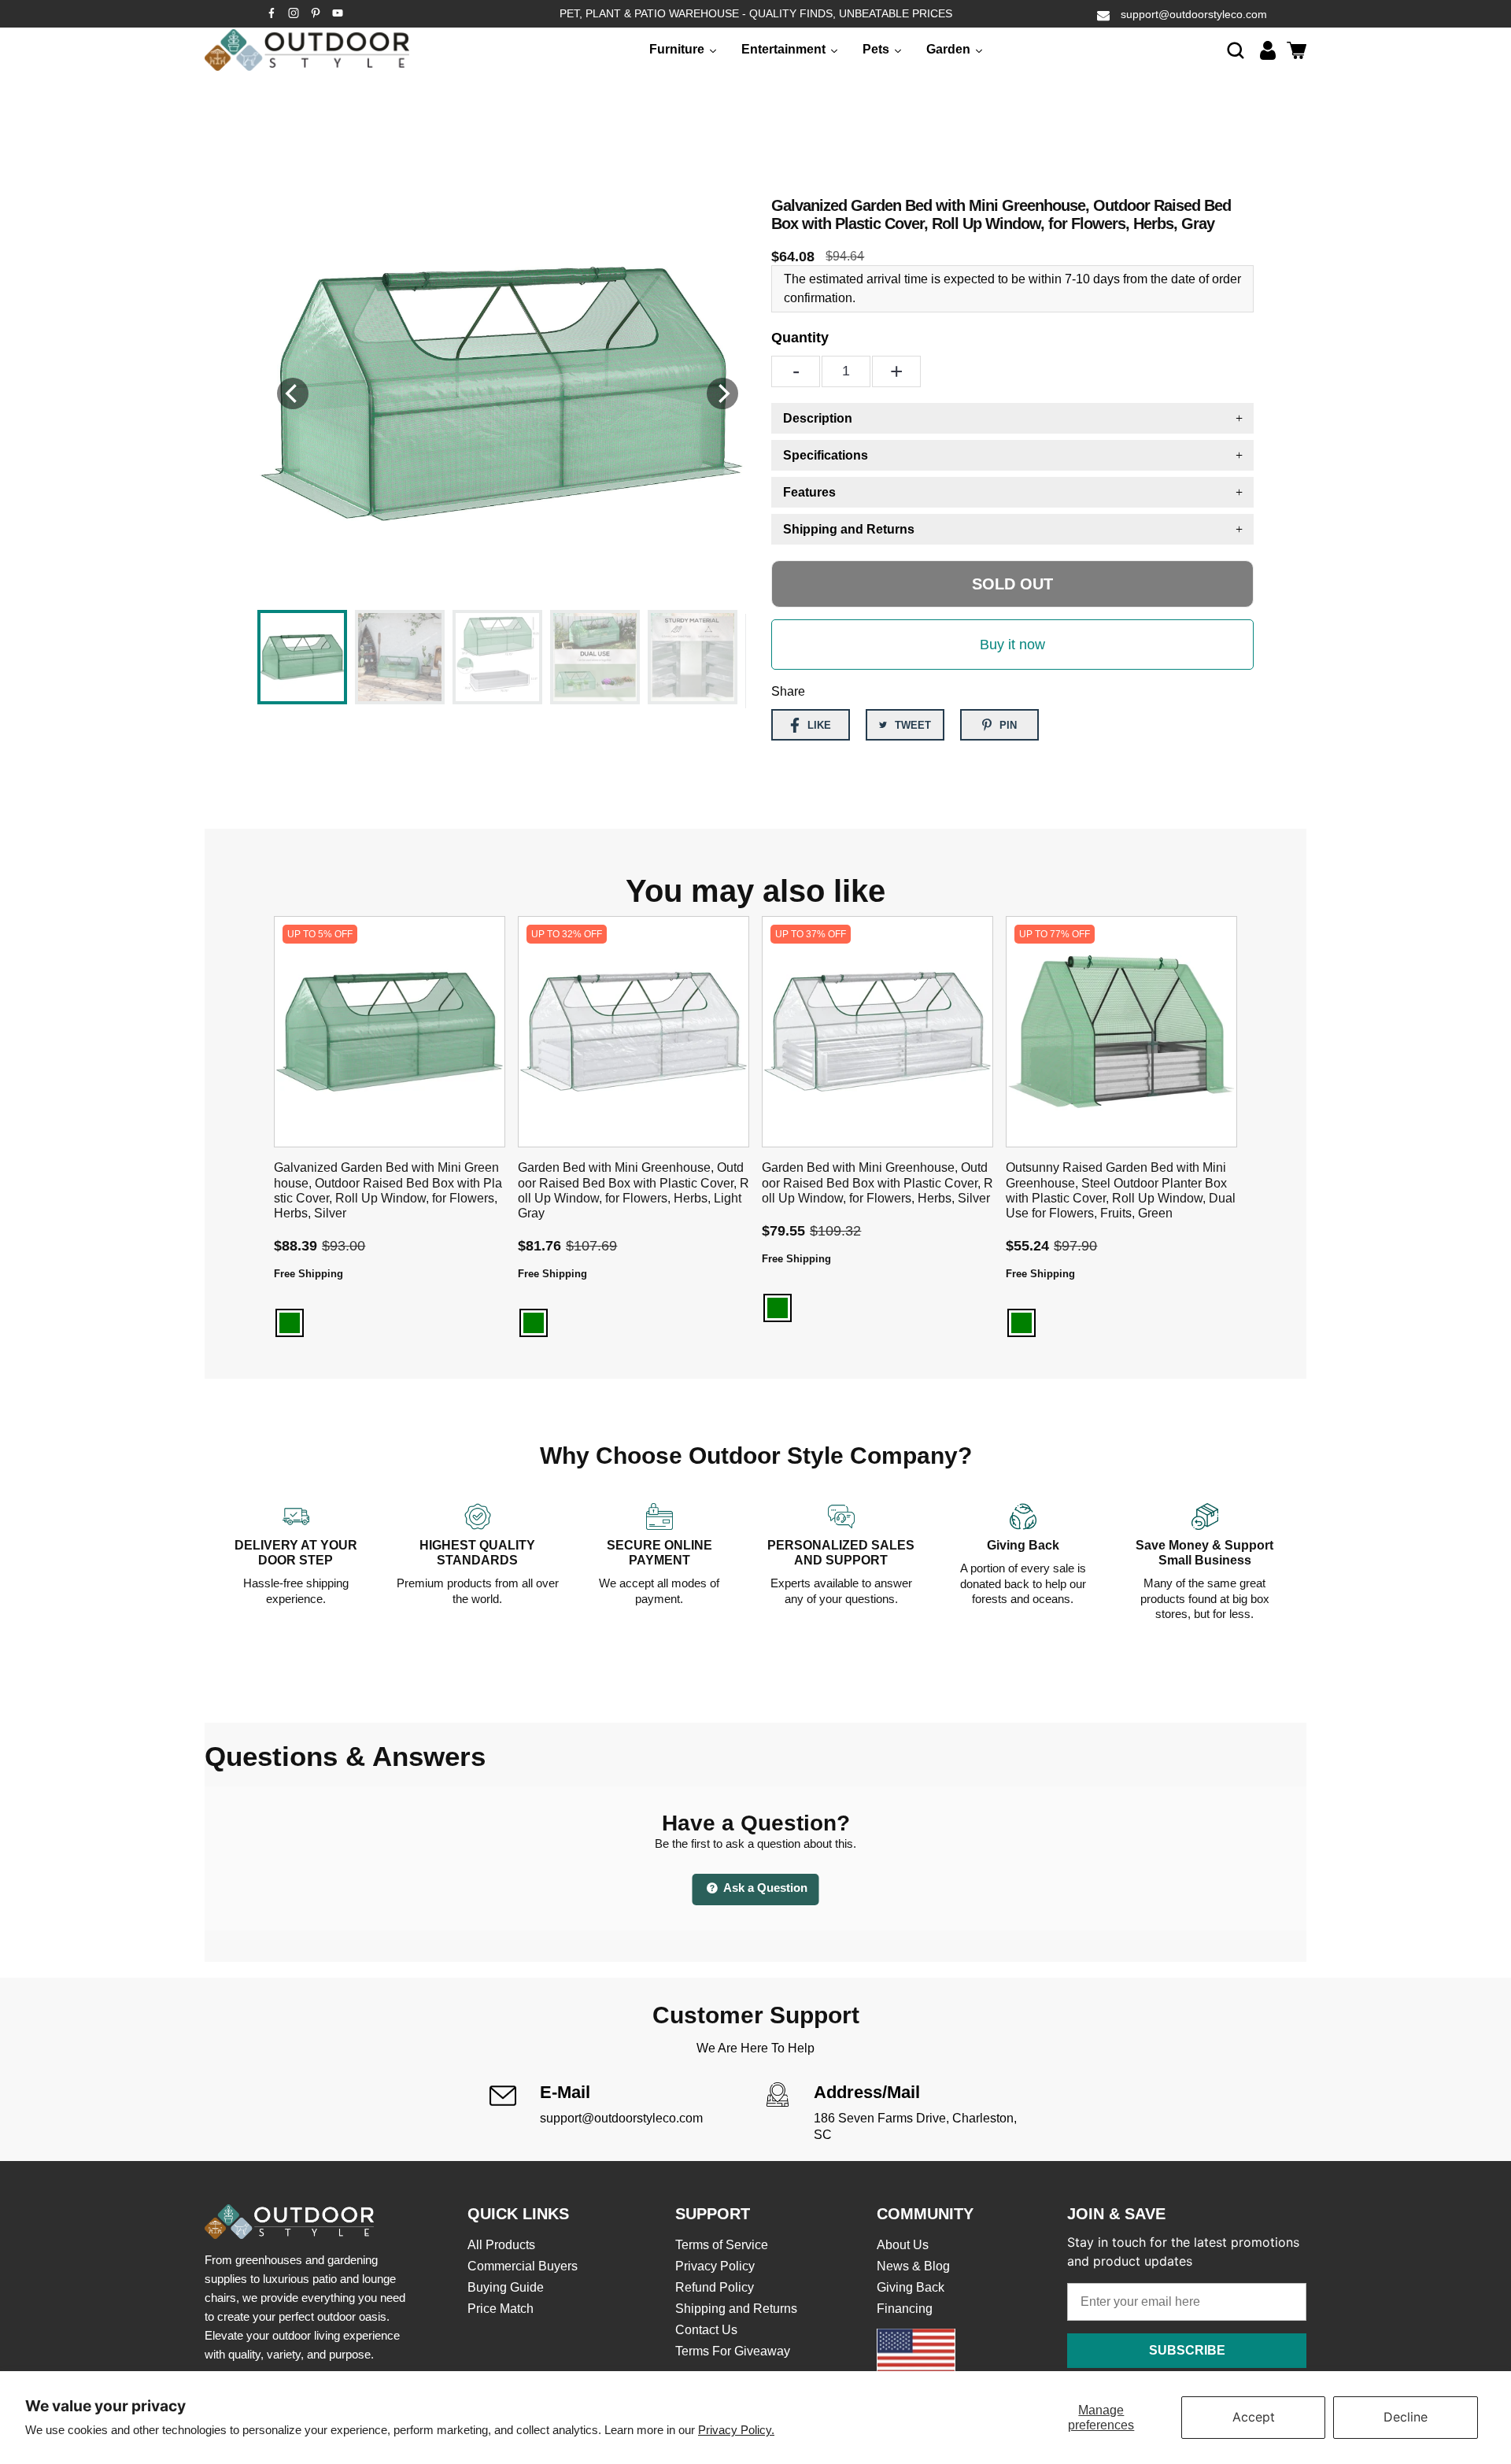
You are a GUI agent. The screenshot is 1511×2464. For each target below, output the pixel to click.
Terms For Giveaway (733, 2351)
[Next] (722, 393)
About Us (903, 2245)
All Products (501, 2245)
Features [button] (809, 492)
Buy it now (1012, 645)
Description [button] (818, 418)
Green (290, 1323)
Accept (1254, 2417)
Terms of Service (722, 2245)
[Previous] (293, 393)
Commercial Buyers (523, 2266)
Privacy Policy (715, 2266)
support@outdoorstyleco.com (1194, 14)
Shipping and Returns (736, 2309)
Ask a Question (764, 1888)
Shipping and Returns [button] (849, 529)
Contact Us (706, 2330)
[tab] (1012, 418)
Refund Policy (715, 2287)
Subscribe (1187, 2350)
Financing (905, 2309)
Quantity (800, 338)
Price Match (501, 2309)
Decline (1406, 2417)
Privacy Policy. (736, 2430)
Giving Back (911, 2287)
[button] (1236, 50)
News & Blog (913, 2266)
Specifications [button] (826, 455)
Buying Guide (506, 2287)
